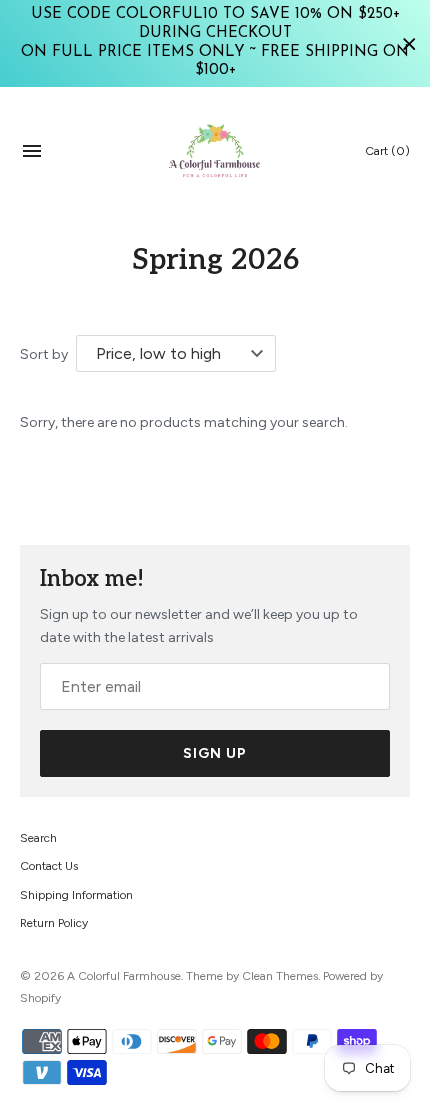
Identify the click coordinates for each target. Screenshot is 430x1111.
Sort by (44, 354)
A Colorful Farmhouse (124, 976)
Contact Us (49, 866)
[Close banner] (409, 43)
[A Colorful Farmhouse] (215, 151)
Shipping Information (76, 895)
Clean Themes (280, 976)
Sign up (215, 753)
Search (38, 838)
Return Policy (54, 923)
